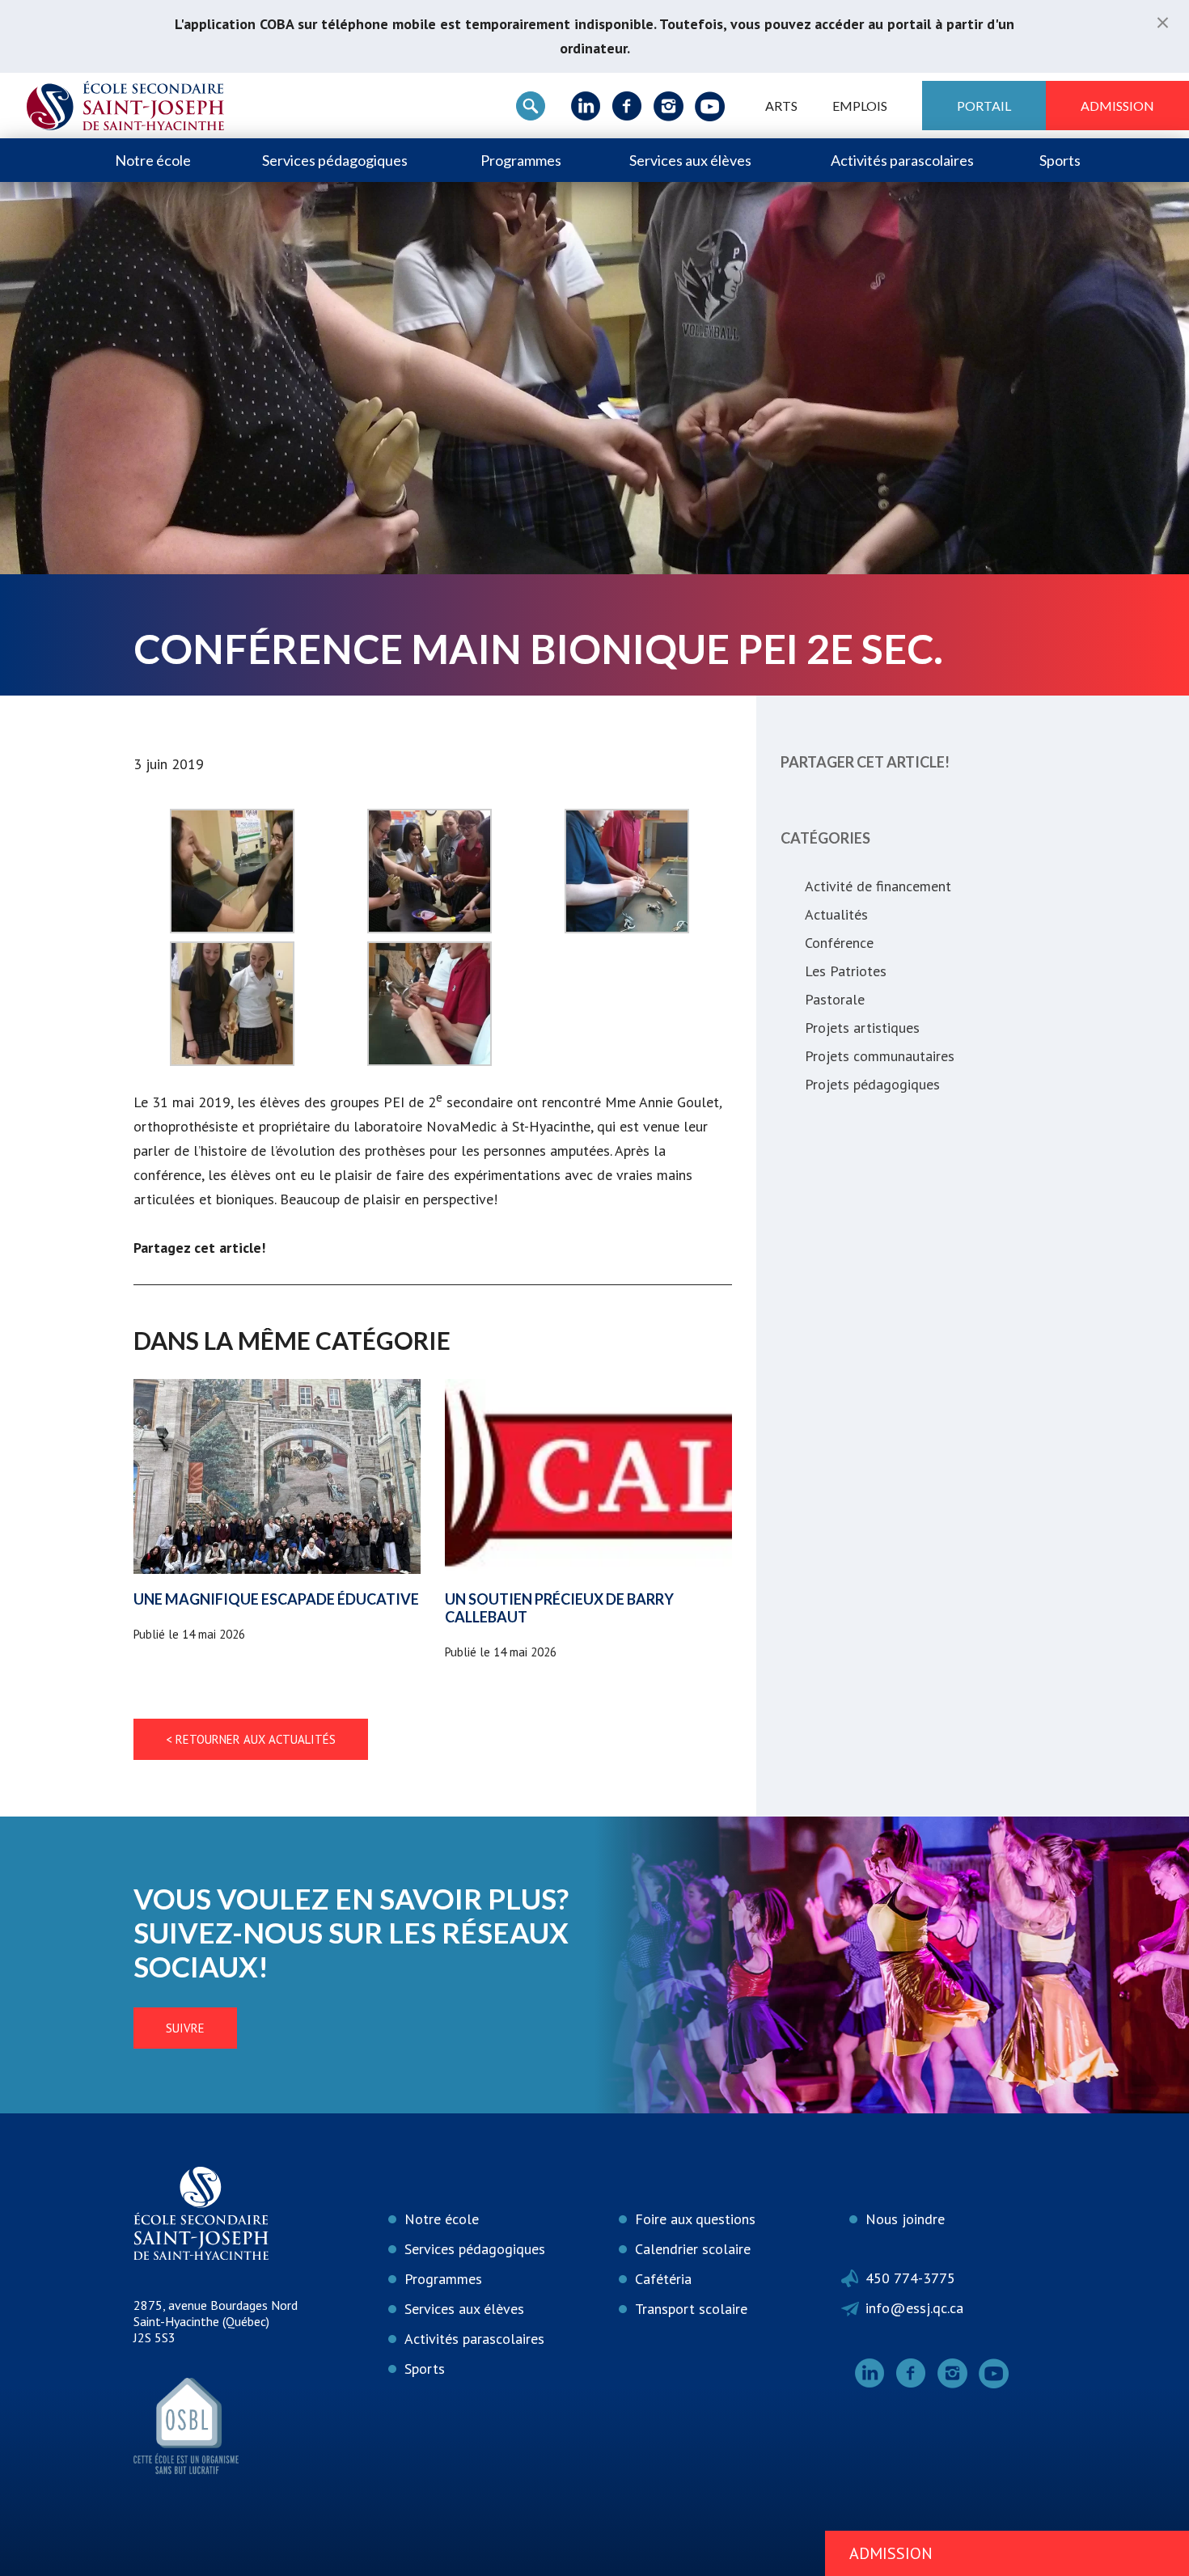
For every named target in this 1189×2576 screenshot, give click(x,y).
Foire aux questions (695, 2219)
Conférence (839, 943)
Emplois (860, 106)
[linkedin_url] (586, 106)
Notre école (153, 160)
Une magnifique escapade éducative (276, 1599)
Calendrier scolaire (693, 2249)
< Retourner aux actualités (251, 1739)
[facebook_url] (627, 106)
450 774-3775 (910, 2278)
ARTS (781, 106)
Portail (984, 106)
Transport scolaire (691, 2309)
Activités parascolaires (902, 160)
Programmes (521, 160)
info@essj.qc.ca (914, 2308)
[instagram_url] (669, 106)
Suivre (185, 2028)
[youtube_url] (710, 106)
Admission (1117, 106)
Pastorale (835, 999)
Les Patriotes (846, 971)
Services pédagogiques (335, 160)
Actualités (836, 914)
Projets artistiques (862, 1028)
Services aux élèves (690, 160)
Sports (1060, 160)
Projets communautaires (880, 1056)
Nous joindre (905, 2219)
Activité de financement (878, 886)
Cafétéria (663, 2279)
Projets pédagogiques (872, 1084)
